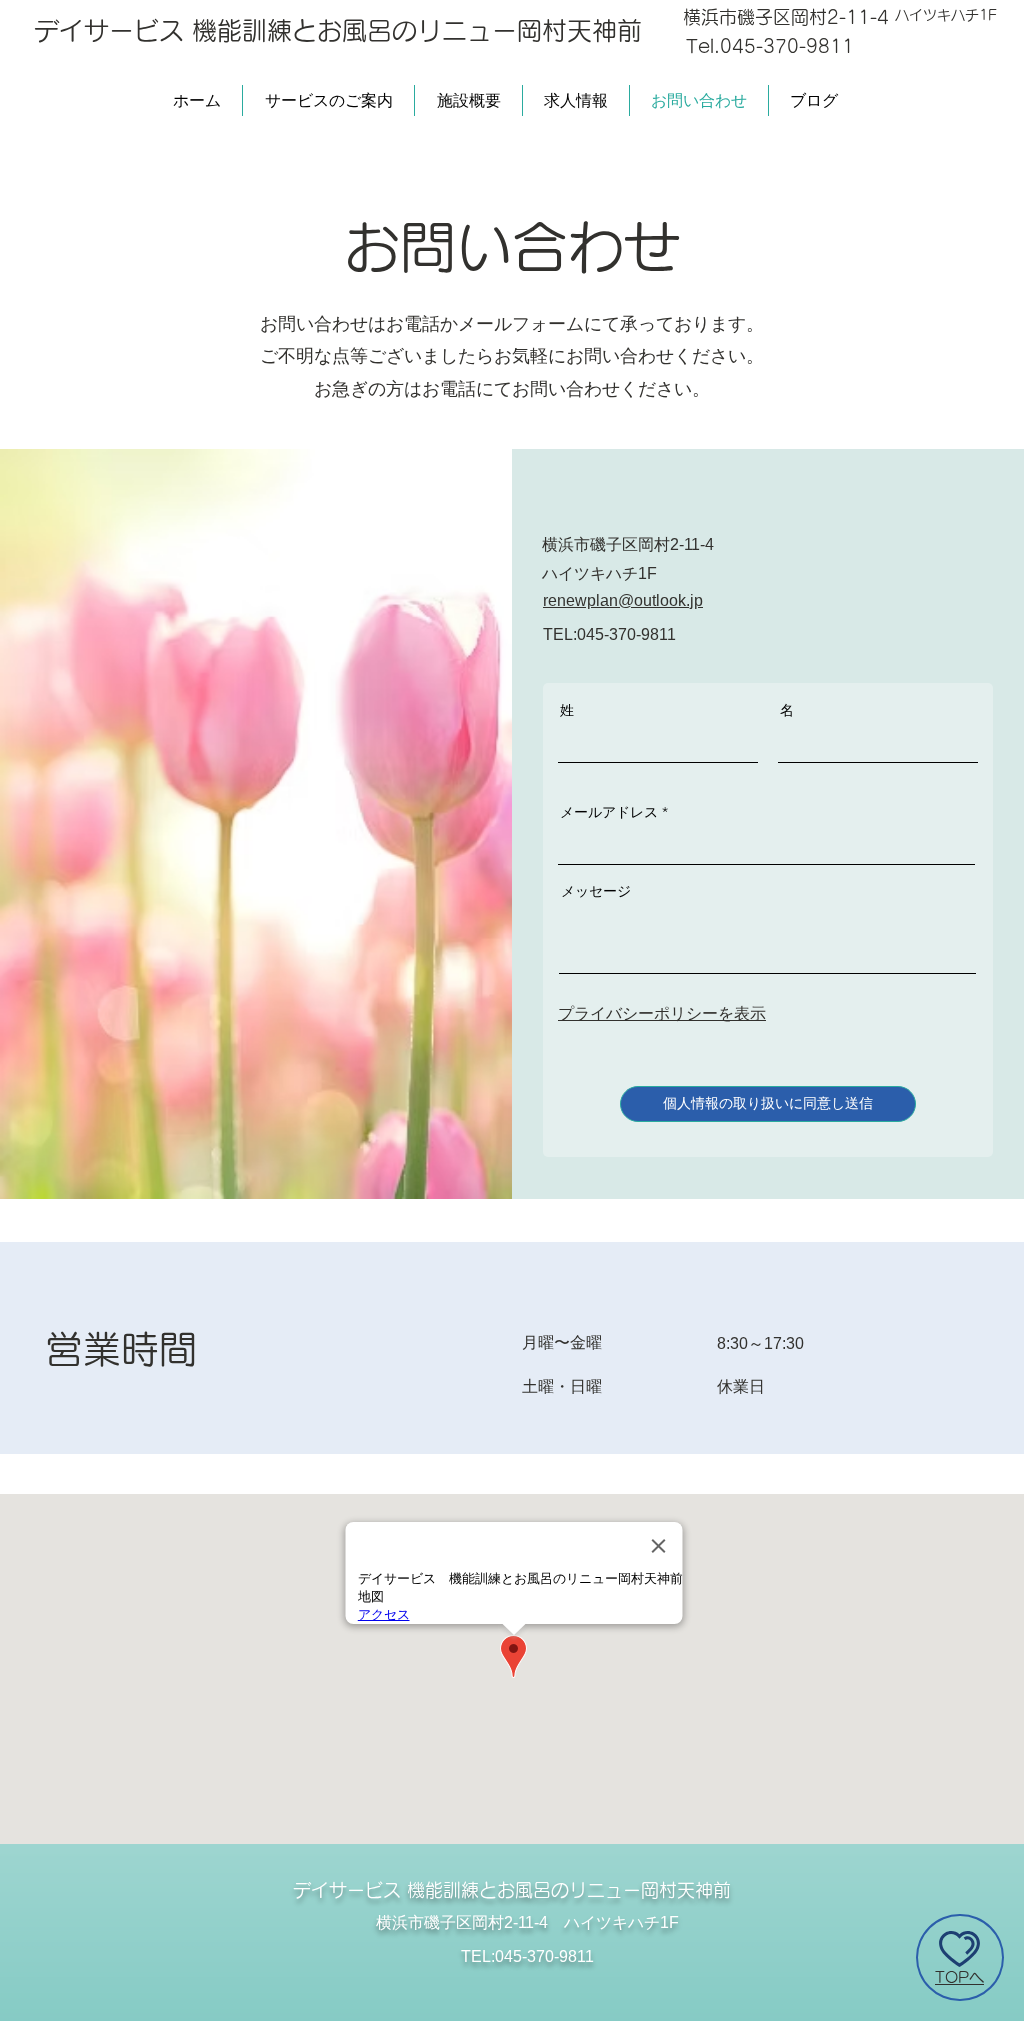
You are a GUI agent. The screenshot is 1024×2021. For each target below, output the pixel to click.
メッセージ (596, 891)
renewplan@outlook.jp (623, 600)
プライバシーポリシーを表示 (662, 1013)
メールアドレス (609, 812)
